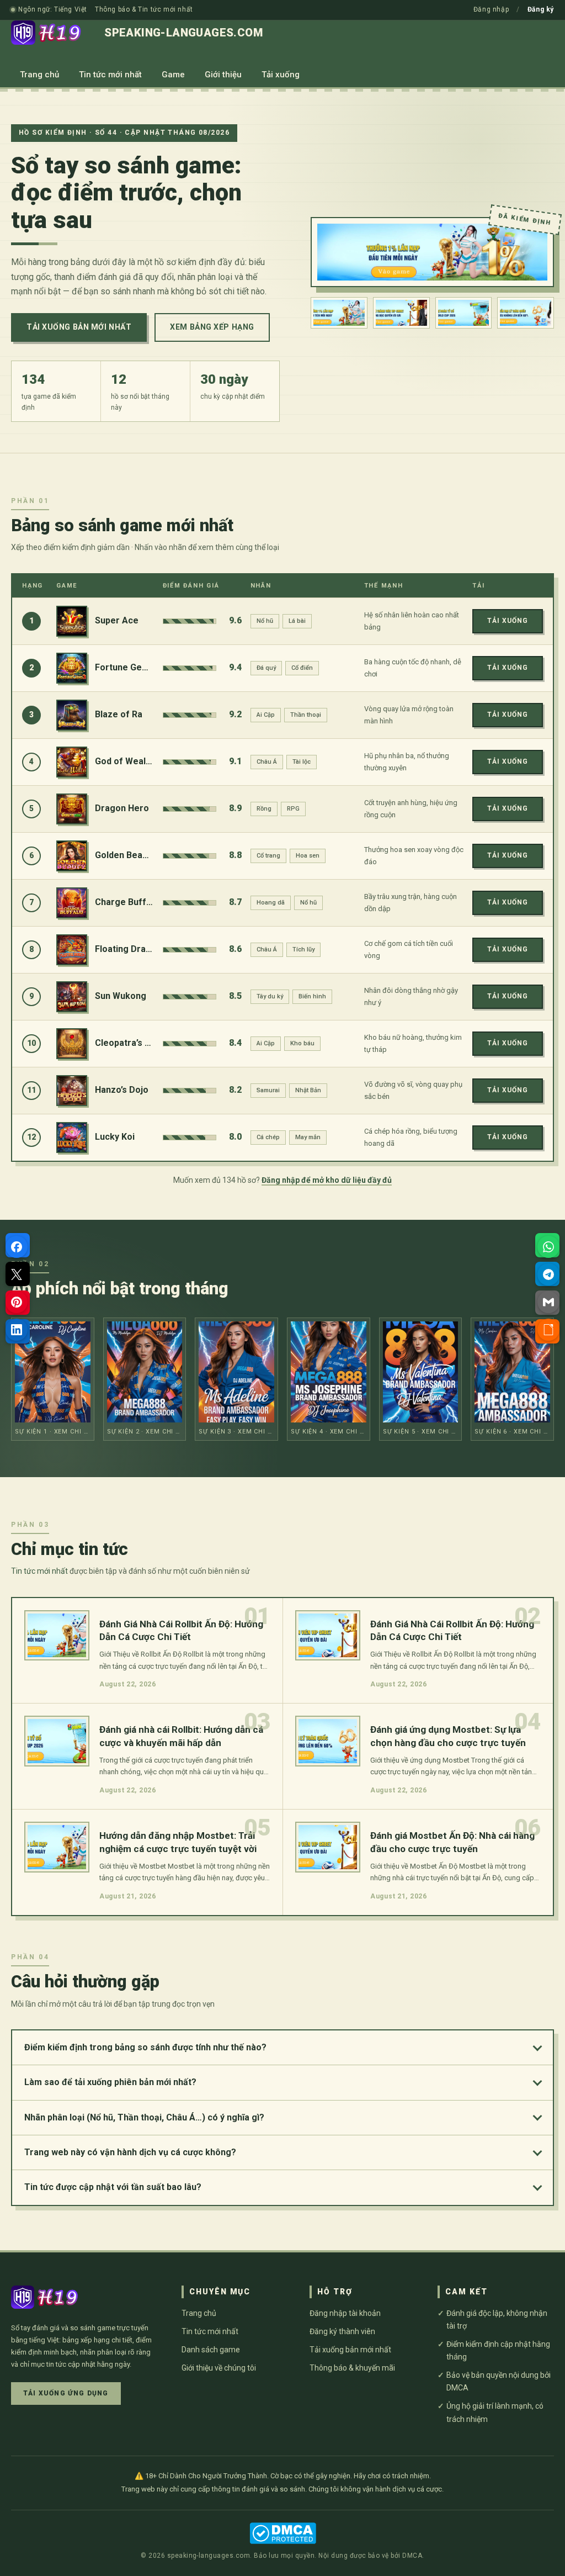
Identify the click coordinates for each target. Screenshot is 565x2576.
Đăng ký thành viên (342, 2331)
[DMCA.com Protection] (283, 2533)
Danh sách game (211, 2350)
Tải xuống (281, 75)
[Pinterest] (17, 1302)
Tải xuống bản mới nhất (79, 327)
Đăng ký (541, 9)
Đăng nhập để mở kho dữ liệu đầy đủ (327, 1180)
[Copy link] (548, 1330)
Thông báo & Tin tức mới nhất (144, 9)
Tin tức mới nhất (110, 75)
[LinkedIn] (17, 1330)
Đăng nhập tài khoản (345, 2313)
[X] (17, 1274)
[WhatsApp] (548, 1247)
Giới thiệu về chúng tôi (219, 2368)
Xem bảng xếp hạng (212, 327)
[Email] (548, 1302)
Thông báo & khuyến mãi (352, 2368)
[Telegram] (548, 1274)
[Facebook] (17, 1247)
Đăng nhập (491, 9)
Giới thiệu (223, 75)
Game (173, 75)
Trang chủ (39, 75)
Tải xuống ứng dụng (66, 2393)
